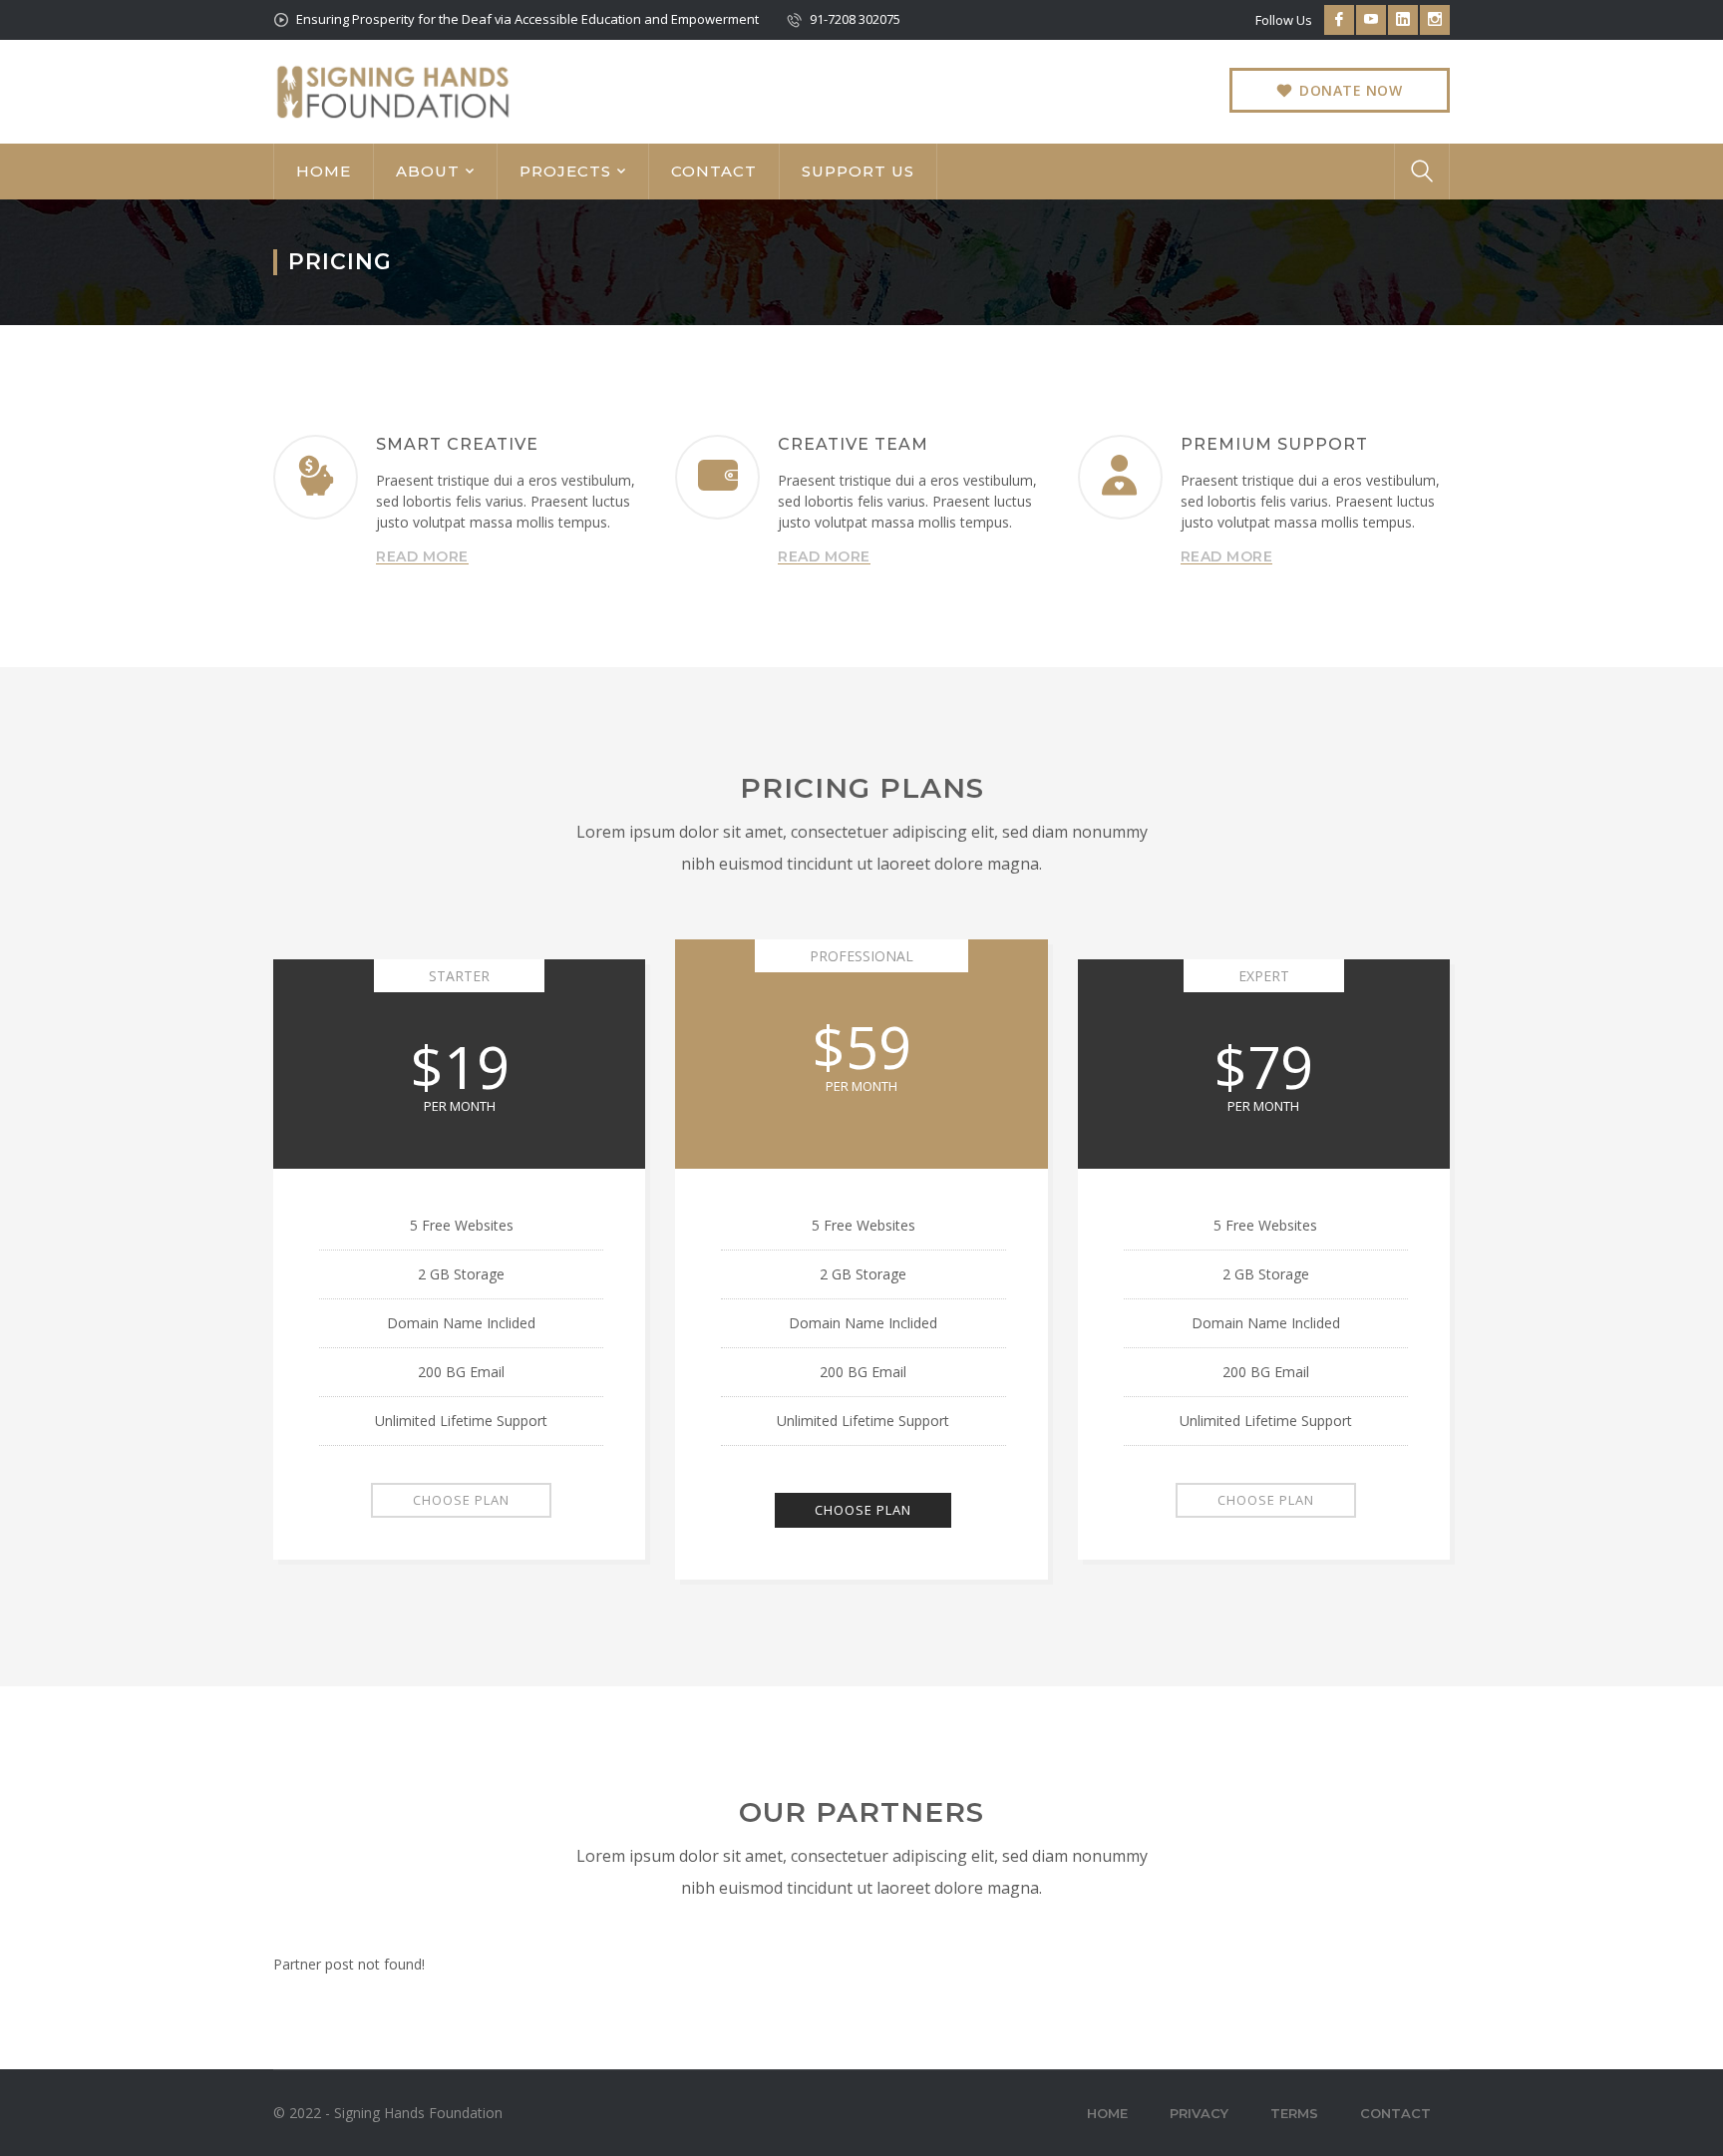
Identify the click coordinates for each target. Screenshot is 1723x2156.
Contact (1395, 2113)
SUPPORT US (858, 171)
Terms (1294, 2113)
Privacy (1199, 2113)
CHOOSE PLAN (461, 1500)
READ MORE (422, 556)
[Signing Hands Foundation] (393, 90)
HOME (324, 171)
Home (1107, 2113)
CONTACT (714, 171)
